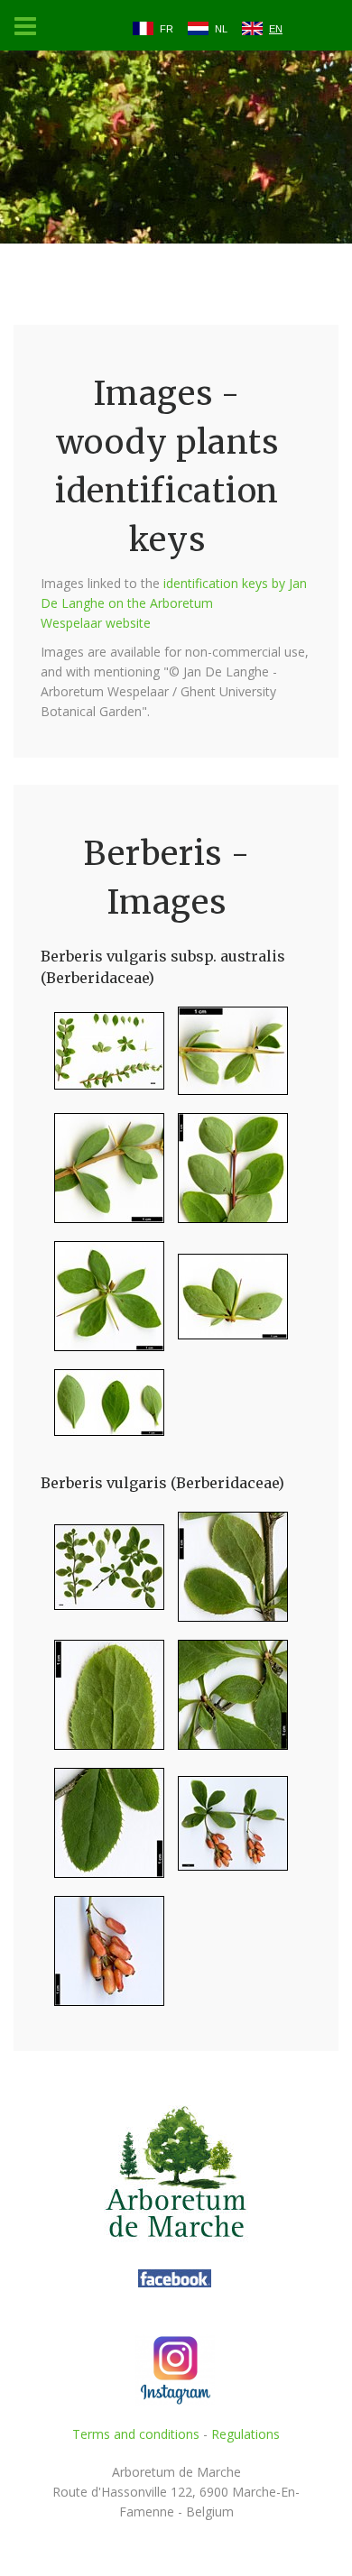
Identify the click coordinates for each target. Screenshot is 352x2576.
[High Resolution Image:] (102, 1574)
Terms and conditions (136, 2434)
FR (167, 29)
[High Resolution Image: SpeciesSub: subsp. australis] (102, 1058)
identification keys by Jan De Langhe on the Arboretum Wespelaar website (174, 603)
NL (221, 29)
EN (276, 29)
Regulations (245, 2434)
